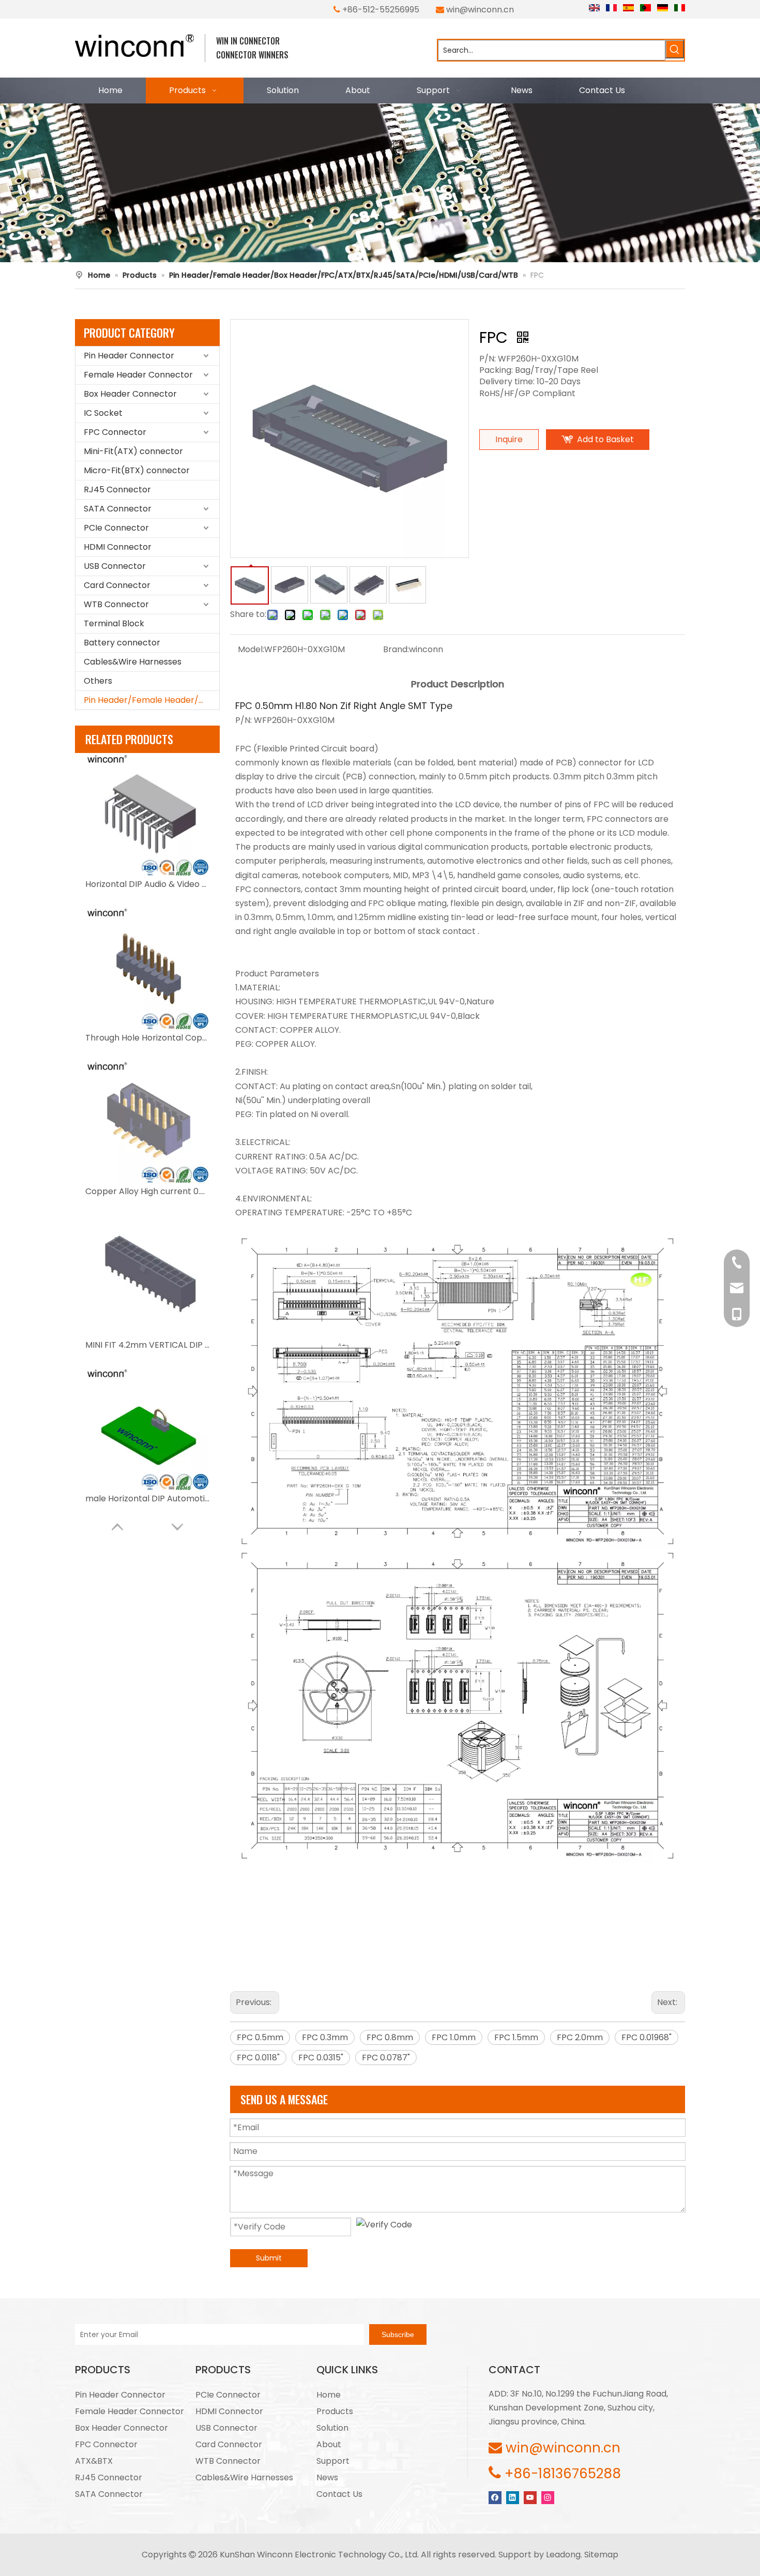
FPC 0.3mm (325, 2037)
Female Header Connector (138, 375)
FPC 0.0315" (321, 2058)
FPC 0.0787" (386, 2058)
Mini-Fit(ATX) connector (133, 451)
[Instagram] (548, 2497)
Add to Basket (605, 439)
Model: (251, 649)
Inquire (509, 439)
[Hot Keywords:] (675, 49)
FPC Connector (115, 432)
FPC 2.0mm (580, 2037)
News (327, 2477)
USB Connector (115, 566)
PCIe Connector (116, 528)
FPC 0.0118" (258, 2058)
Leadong (563, 2555)
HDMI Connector (118, 547)
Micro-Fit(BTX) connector (137, 470)
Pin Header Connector (129, 356)
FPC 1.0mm (454, 2037)
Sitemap (601, 2555)
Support (333, 2461)
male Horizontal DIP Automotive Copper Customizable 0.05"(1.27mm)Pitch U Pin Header (147, 1498)
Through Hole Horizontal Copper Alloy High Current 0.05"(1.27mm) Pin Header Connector (147, 1038)
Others (98, 681)
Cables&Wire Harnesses (133, 662)
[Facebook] (495, 2497)
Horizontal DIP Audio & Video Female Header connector (147, 884)
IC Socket (103, 413)
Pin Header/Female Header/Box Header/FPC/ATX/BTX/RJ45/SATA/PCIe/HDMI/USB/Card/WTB (151, 700)
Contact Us (339, 2494)
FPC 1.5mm (516, 2037)
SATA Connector (118, 509)
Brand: (396, 649)
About (329, 2444)
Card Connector (117, 585)
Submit (269, 2258)
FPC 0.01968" (647, 2037)
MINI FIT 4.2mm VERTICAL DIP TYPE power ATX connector (147, 1345)
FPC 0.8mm (390, 2037)
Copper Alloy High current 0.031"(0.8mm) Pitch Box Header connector (147, 1191)
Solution (332, 2428)
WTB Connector (116, 604)
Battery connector (122, 643)
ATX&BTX (94, 2461)
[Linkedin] (513, 2497)
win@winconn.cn (480, 10)
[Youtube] (530, 2497)
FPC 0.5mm (260, 2037)
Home (329, 2395)
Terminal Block (114, 623)
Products (335, 2411)
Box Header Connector (130, 394)
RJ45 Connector (117, 489)
